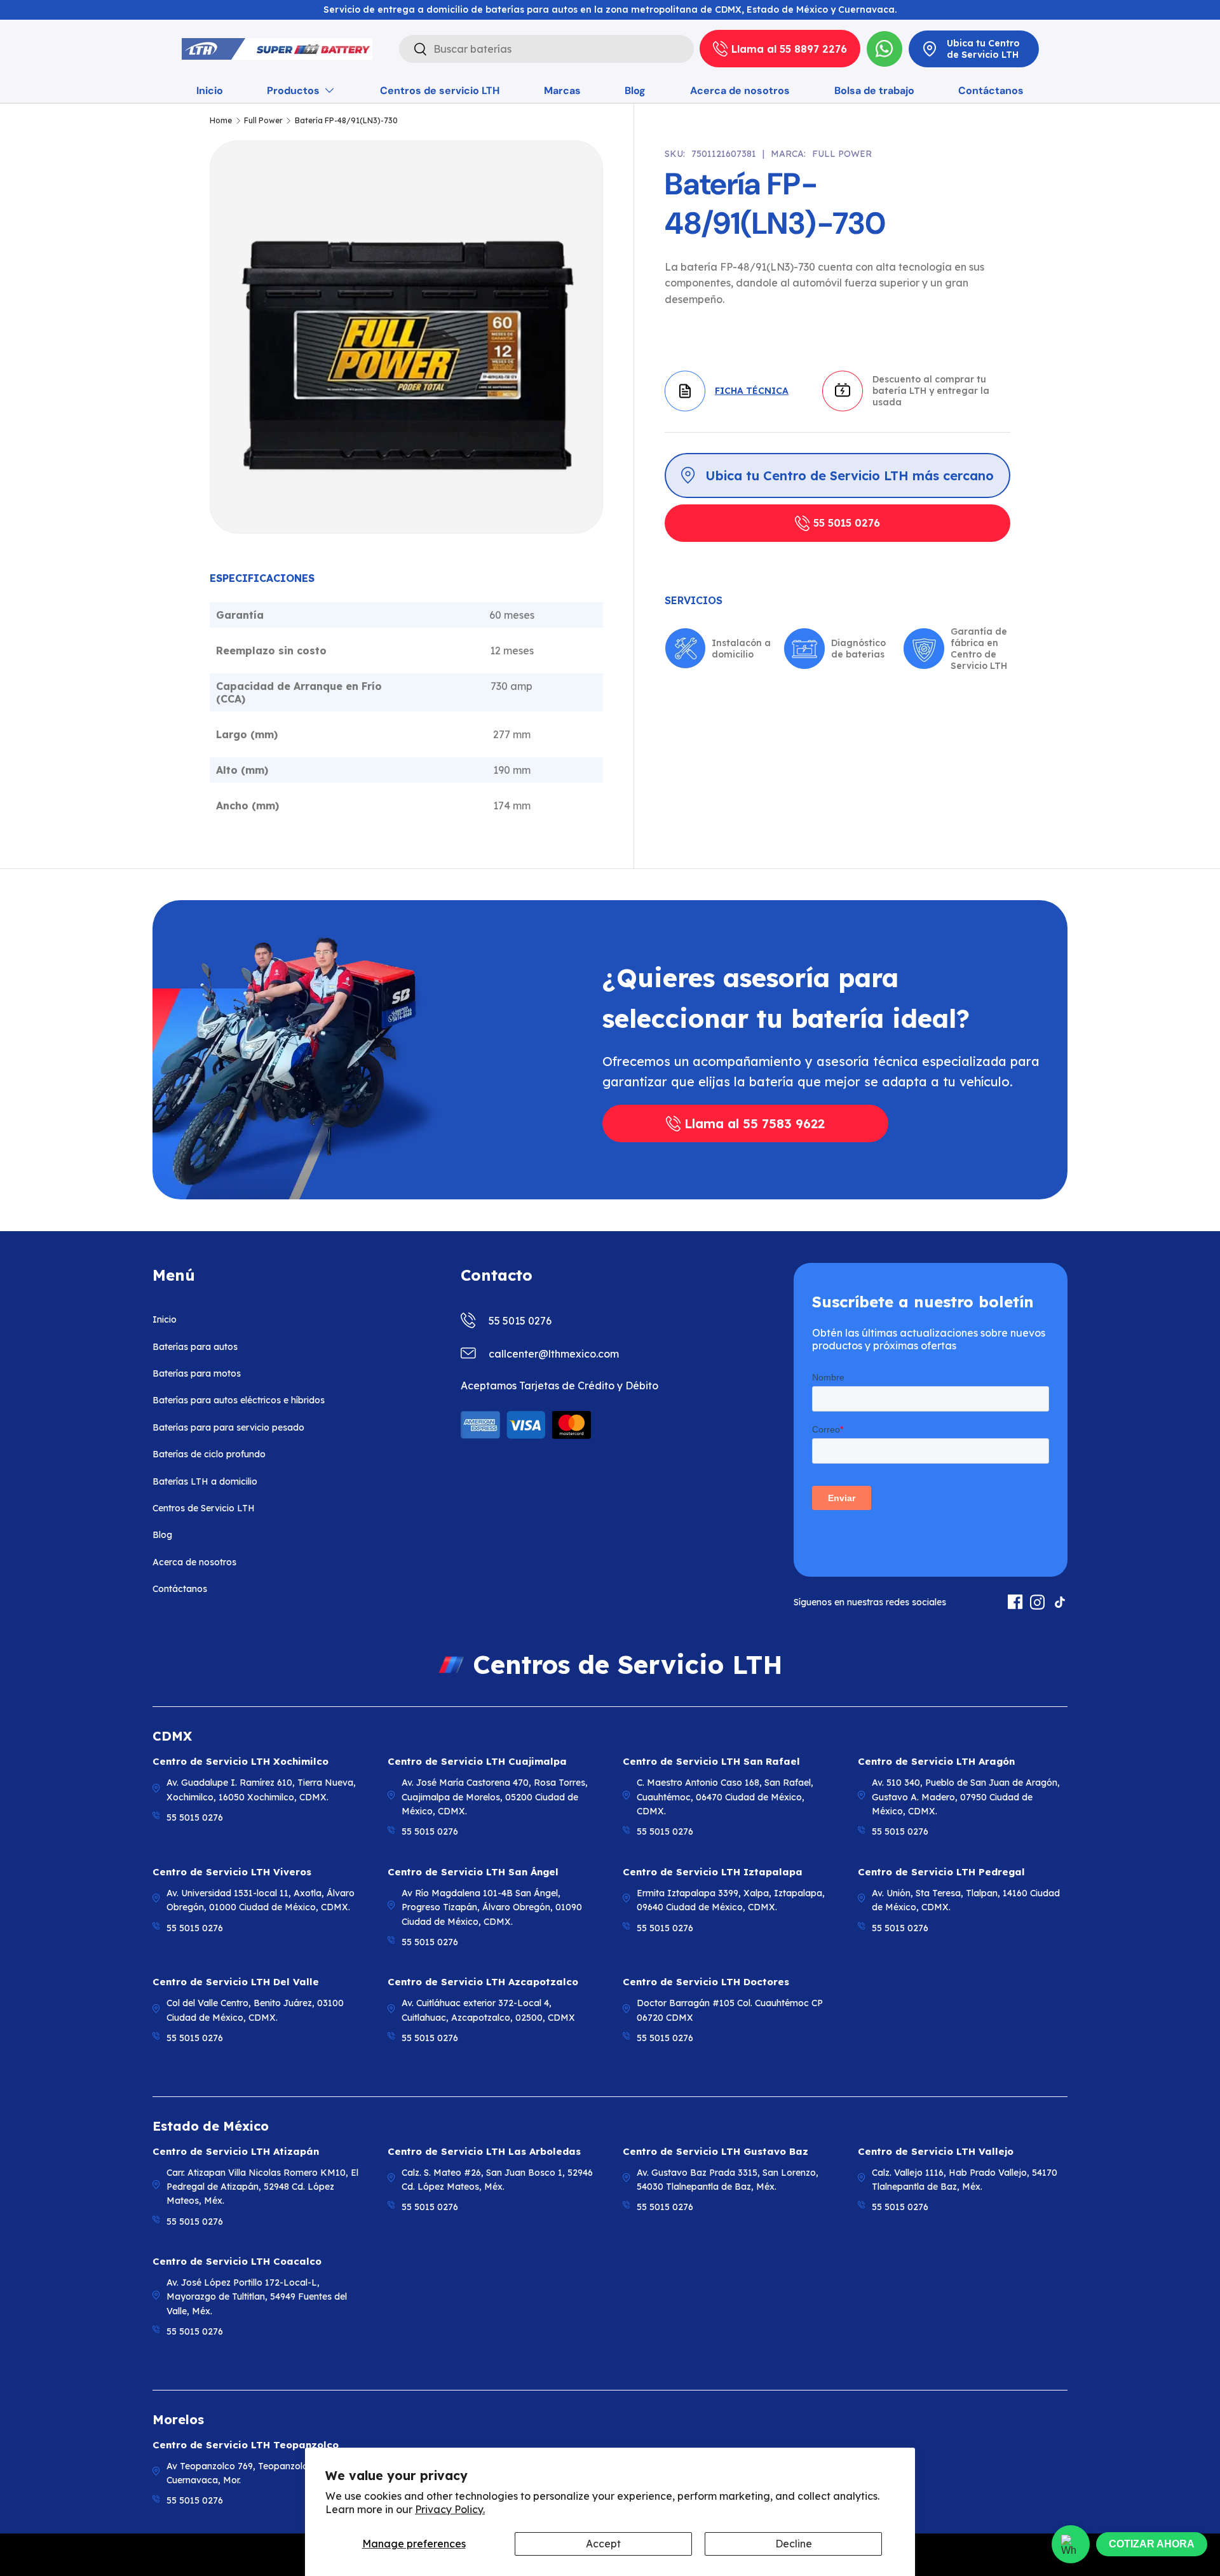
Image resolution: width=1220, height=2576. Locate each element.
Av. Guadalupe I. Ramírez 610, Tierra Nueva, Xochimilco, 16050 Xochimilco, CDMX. (261, 1790)
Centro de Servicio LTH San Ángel (473, 1872)
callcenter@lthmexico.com (554, 1354)
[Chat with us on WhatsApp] (1071, 2544)
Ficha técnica (752, 391)
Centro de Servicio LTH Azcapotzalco (483, 1982)
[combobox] (546, 49)
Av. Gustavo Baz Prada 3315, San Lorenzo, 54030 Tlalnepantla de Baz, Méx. (728, 2180)
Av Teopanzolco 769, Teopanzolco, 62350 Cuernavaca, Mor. (255, 2473)
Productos (293, 91)
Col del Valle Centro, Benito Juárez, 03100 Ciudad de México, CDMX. (255, 2010)
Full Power (263, 121)
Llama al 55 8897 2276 (789, 49)
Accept (603, 2544)
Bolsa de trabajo (874, 91)
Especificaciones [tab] (262, 578)
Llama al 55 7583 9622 (755, 1123)
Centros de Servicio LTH (204, 1508)
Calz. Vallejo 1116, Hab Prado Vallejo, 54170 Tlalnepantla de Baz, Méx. (965, 2180)
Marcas (562, 91)
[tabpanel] (406, 707)
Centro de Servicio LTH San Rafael (711, 1761)
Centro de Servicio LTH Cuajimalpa (477, 1761)
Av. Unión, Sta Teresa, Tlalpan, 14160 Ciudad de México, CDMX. (966, 1900)
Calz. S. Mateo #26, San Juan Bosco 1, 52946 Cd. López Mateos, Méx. (497, 2180)
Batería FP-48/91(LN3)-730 (346, 121)
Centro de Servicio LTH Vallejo (936, 2151)
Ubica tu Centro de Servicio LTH (983, 49)
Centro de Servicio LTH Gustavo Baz (715, 2151)
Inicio (210, 91)
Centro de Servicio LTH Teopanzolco (246, 2445)
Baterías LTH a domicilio (205, 1481)
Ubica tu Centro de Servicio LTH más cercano (850, 475)
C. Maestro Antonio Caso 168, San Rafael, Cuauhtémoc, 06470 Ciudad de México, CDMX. (725, 1797)
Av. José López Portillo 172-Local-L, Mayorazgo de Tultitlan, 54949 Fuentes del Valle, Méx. (257, 2297)
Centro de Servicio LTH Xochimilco (241, 1761)
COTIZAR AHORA (1152, 2544)
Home (221, 121)
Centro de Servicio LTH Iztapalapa (713, 1872)
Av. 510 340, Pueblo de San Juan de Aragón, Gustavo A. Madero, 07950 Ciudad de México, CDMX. (966, 1797)
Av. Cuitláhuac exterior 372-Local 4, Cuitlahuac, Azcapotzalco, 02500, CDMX (488, 2010)
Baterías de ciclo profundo (209, 1454)
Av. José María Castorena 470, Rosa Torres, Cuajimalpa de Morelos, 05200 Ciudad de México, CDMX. (495, 1797)
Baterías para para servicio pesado (228, 1427)
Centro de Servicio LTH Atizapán (236, 2151)
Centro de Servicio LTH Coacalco (237, 2261)
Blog (635, 91)
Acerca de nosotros (740, 91)
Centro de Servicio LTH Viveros (232, 1872)
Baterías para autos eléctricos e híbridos (239, 1400)
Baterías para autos (195, 1347)
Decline (794, 2544)
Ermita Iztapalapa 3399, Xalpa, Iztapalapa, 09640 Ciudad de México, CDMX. (731, 1900)
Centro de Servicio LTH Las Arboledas (484, 2151)
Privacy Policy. (450, 2509)
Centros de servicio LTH (440, 91)
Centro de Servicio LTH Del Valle (236, 1982)
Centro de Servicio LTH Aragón (936, 1761)
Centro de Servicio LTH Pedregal (941, 1872)
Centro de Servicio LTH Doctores (706, 1982)
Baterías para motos (197, 1373)
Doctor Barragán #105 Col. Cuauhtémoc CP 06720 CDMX (730, 2010)
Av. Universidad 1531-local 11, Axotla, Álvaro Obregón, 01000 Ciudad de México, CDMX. (261, 1900)
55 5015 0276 (847, 523)
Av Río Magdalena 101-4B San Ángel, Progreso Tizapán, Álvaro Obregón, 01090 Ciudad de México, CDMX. (492, 1907)
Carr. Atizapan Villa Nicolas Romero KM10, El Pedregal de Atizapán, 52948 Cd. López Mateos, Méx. (262, 2187)
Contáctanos (991, 91)
